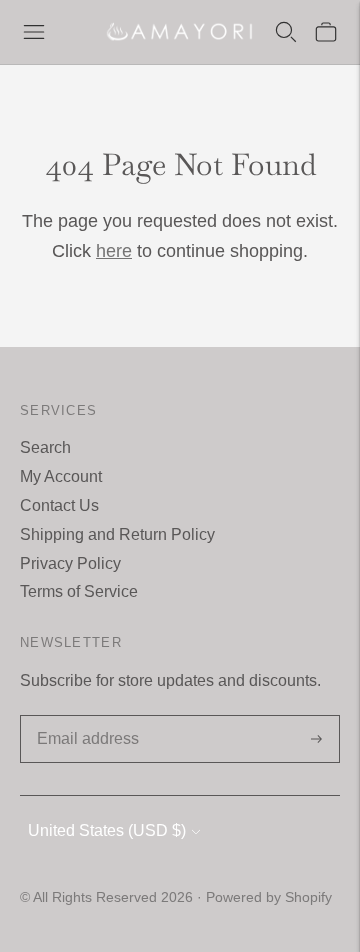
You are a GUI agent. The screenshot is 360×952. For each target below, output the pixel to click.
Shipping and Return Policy (117, 534)
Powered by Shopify (269, 897)
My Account (61, 476)
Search (45, 447)
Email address (85, 717)
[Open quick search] (286, 32)
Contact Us (59, 505)
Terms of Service (79, 591)
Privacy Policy (70, 563)
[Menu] (34, 32)
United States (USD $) (107, 830)
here (114, 251)
